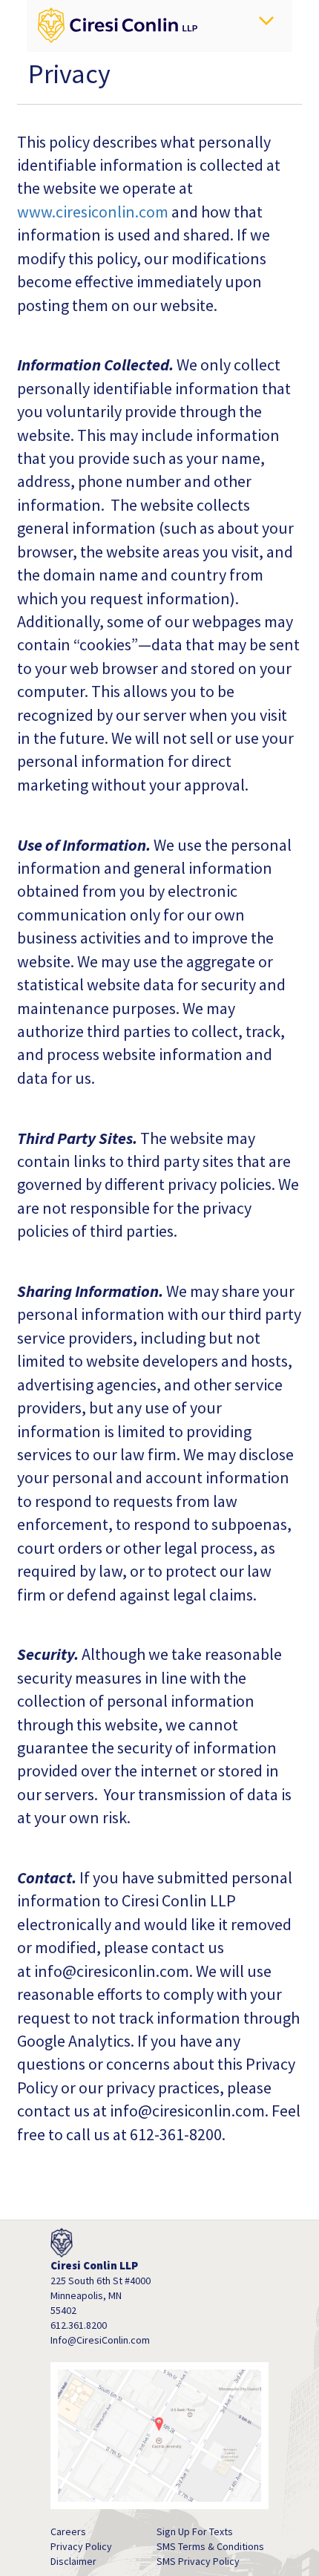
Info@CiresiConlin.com (100, 2340)
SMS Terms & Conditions (210, 2546)
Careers (68, 2531)
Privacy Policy (81, 2546)
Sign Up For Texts (195, 2531)
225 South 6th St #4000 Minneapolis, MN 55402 (101, 2295)
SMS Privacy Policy (198, 2561)
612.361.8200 (79, 2325)
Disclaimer (73, 2561)
